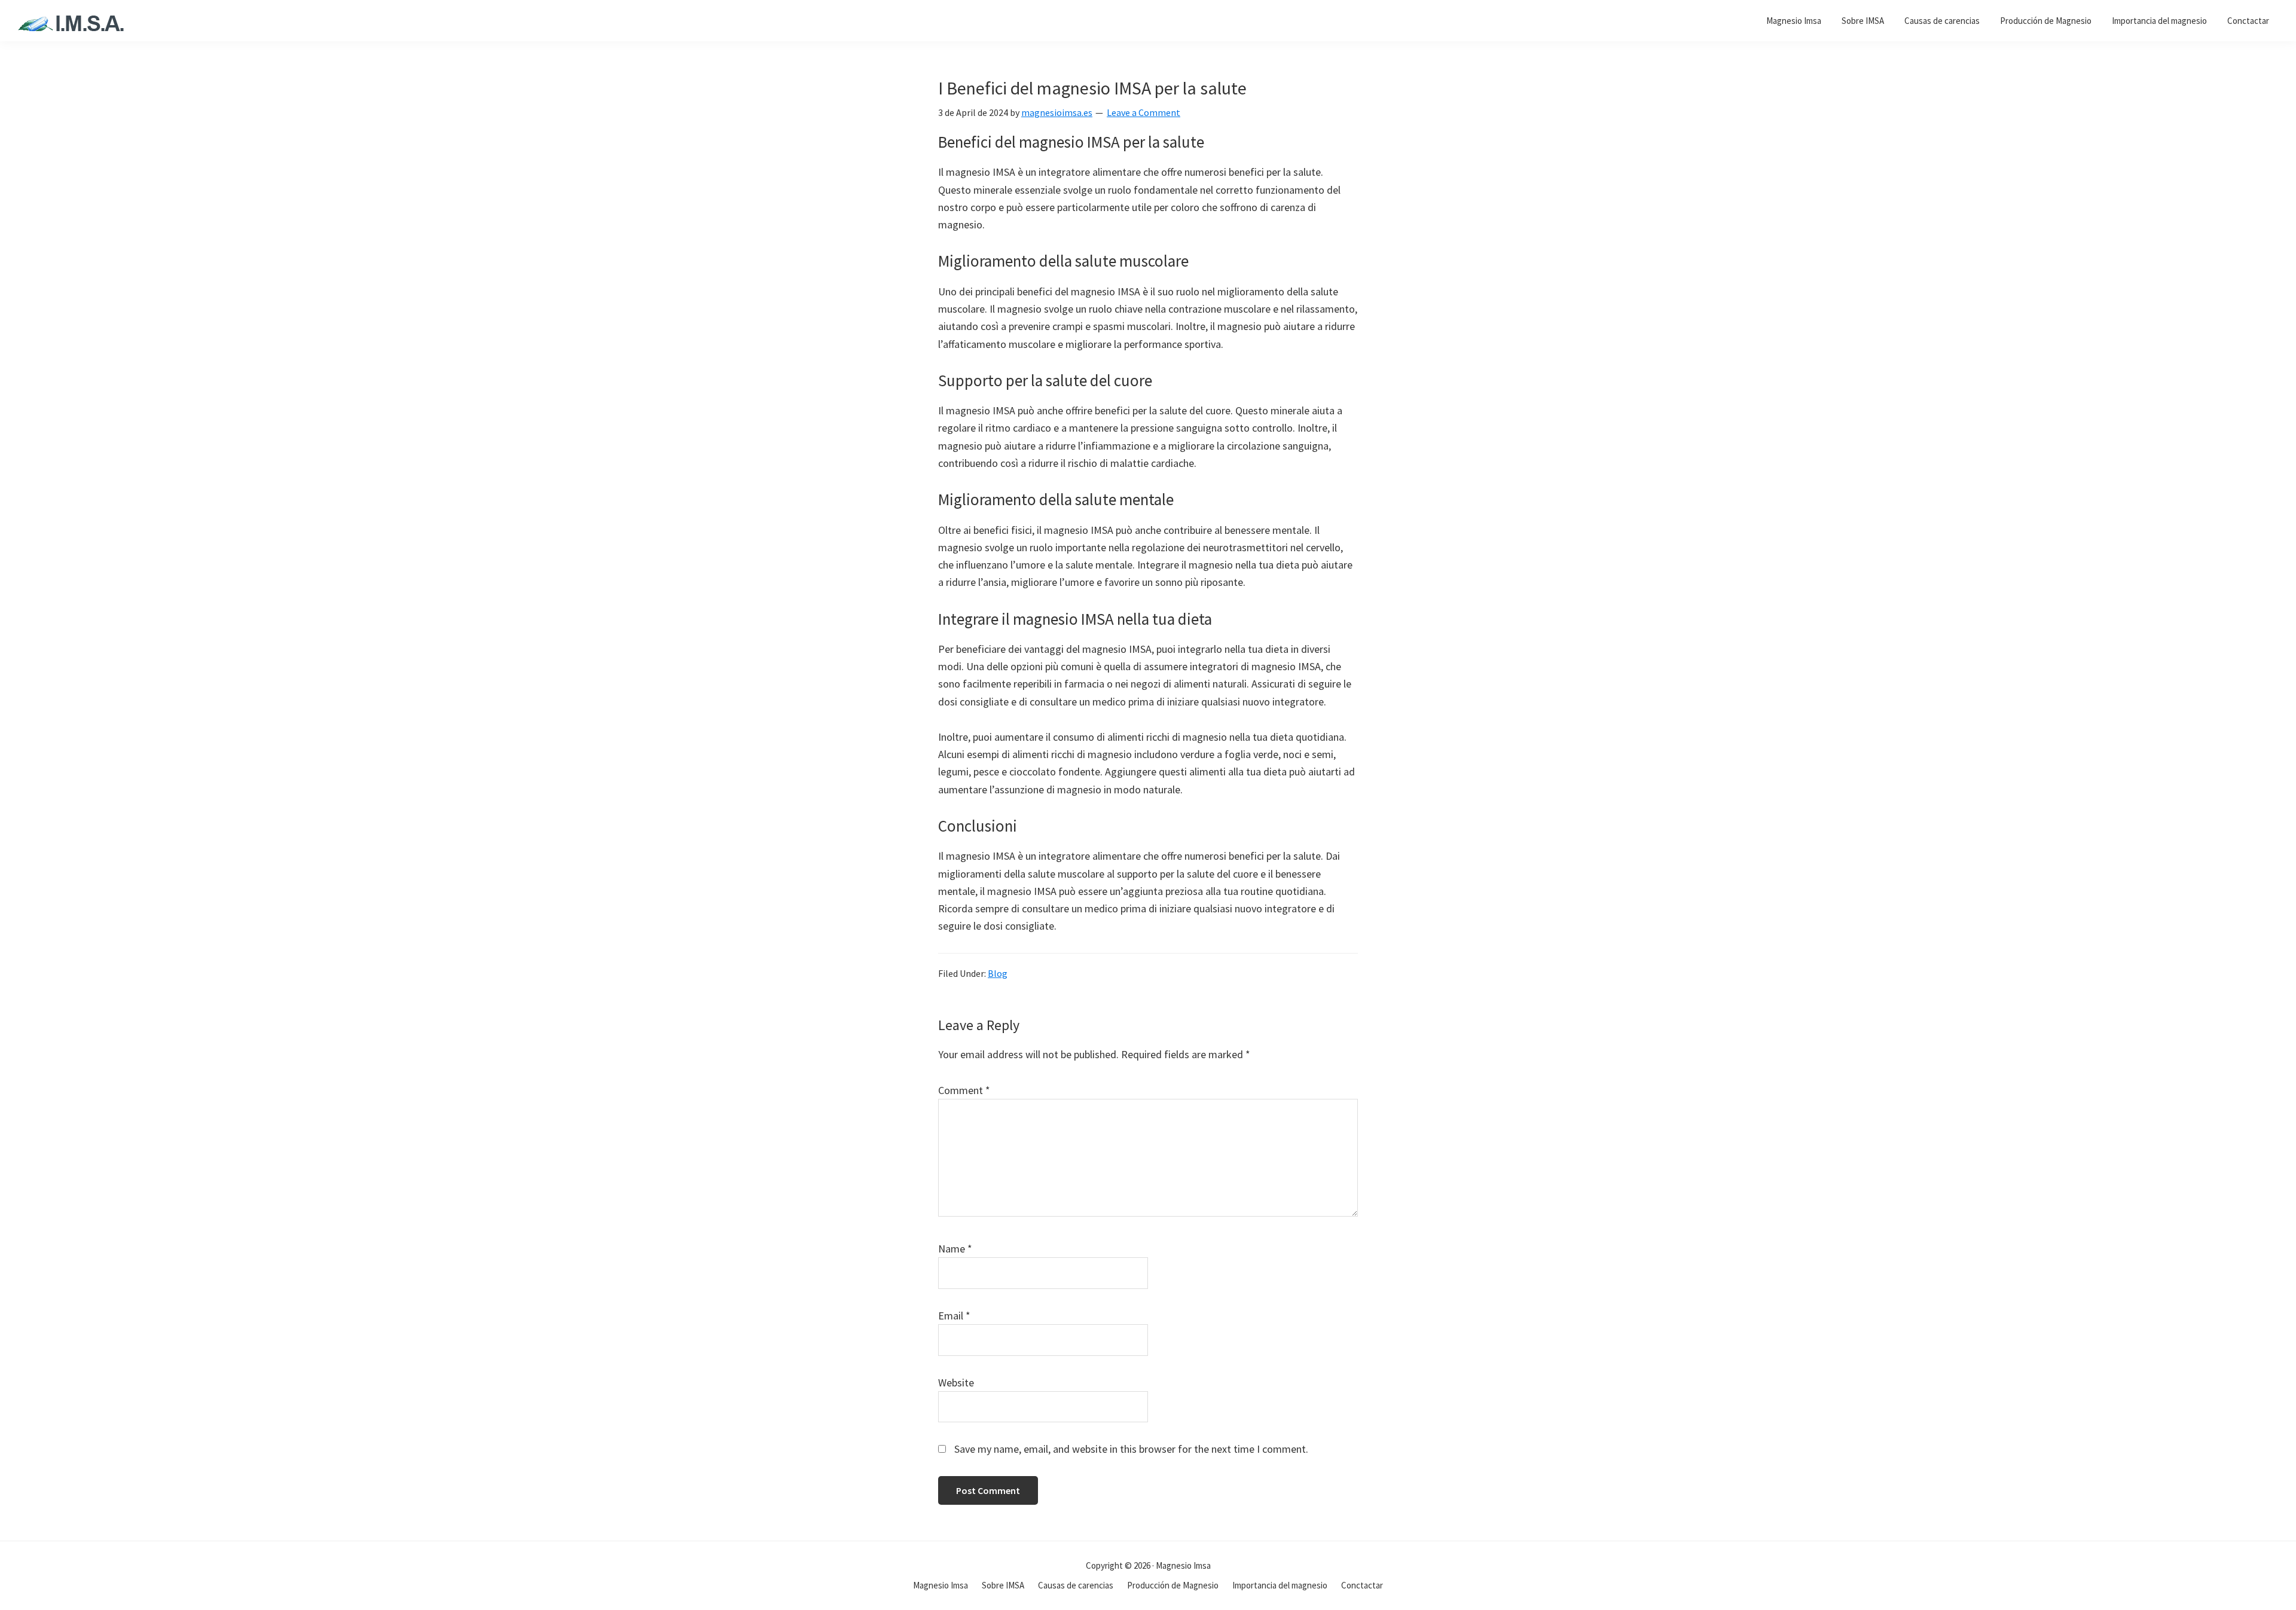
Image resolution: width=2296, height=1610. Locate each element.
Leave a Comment (1144, 112)
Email (954, 1316)
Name (955, 1249)
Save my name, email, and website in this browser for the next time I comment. (1131, 1449)
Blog (998, 973)
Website (956, 1383)
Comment (964, 1090)
